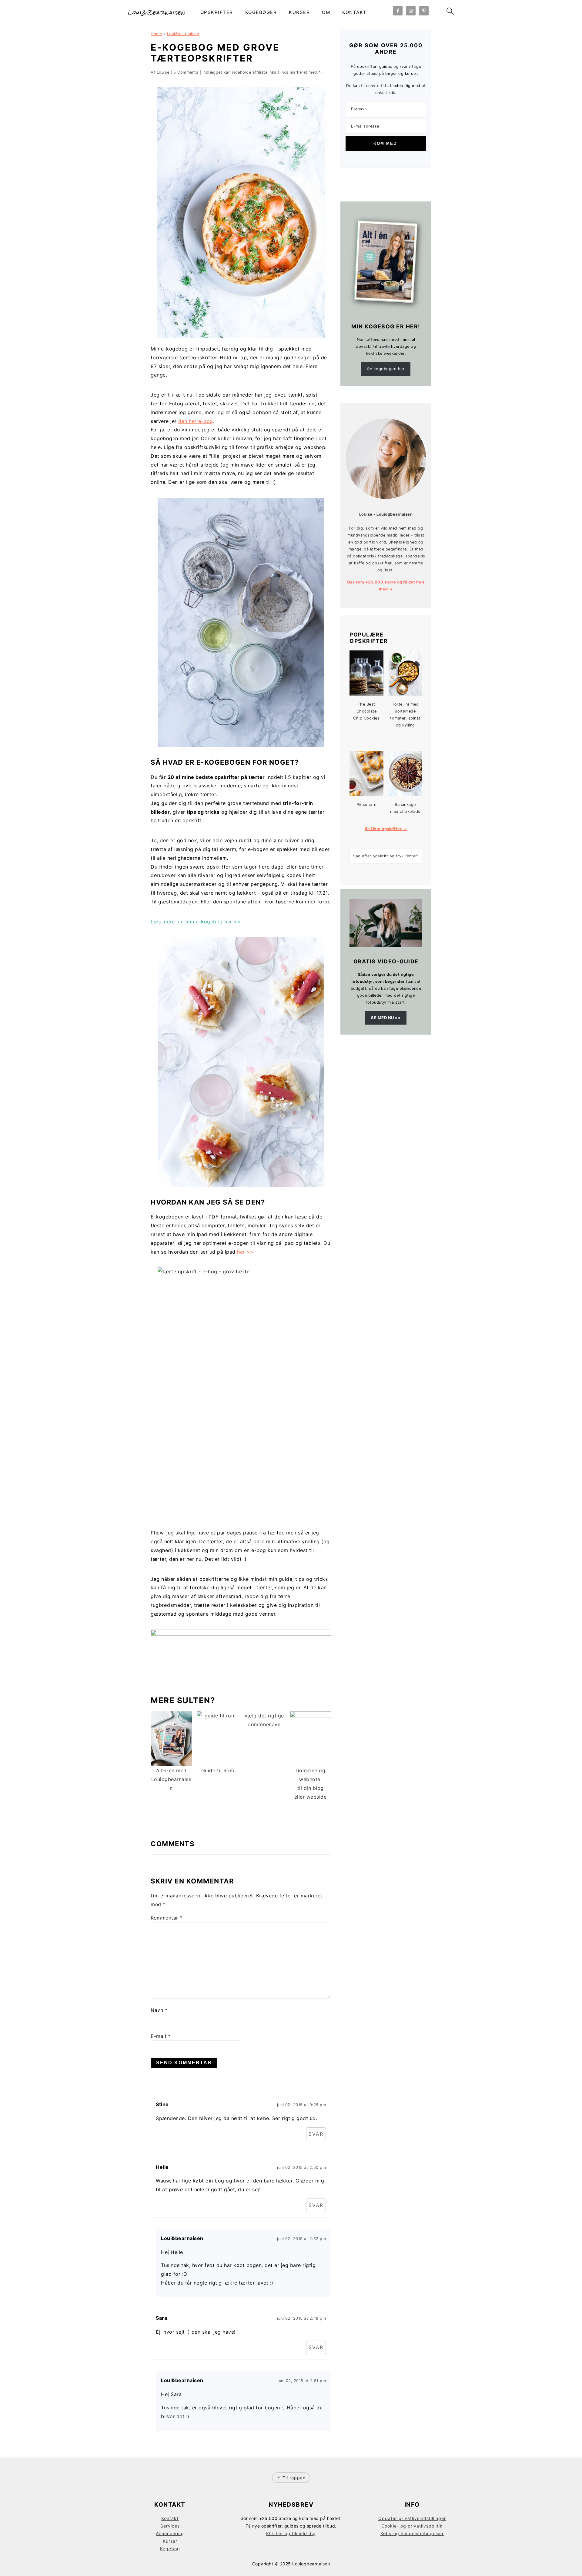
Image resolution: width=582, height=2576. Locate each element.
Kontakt (355, 12)
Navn (159, 2010)
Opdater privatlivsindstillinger (412, 2518)
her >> (245, 1252)
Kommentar (167, 1918)
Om (326, 12)
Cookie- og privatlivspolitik (412, 2526)
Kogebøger (261, 12)
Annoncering (170, 2533)
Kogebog (170, 2549)
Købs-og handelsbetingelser (412, 2533)
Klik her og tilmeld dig (291, 2533)
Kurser (299, 12)
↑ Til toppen (291, 2478)
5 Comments (186, 72)
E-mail (161, 2036)
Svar (316, 2134)
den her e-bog (196, 421)
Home (156, 34)
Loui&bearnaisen (183, 34)
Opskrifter (217, 12)
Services (170, 2526)
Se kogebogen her (386, 369)
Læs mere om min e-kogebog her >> (196, 922)
